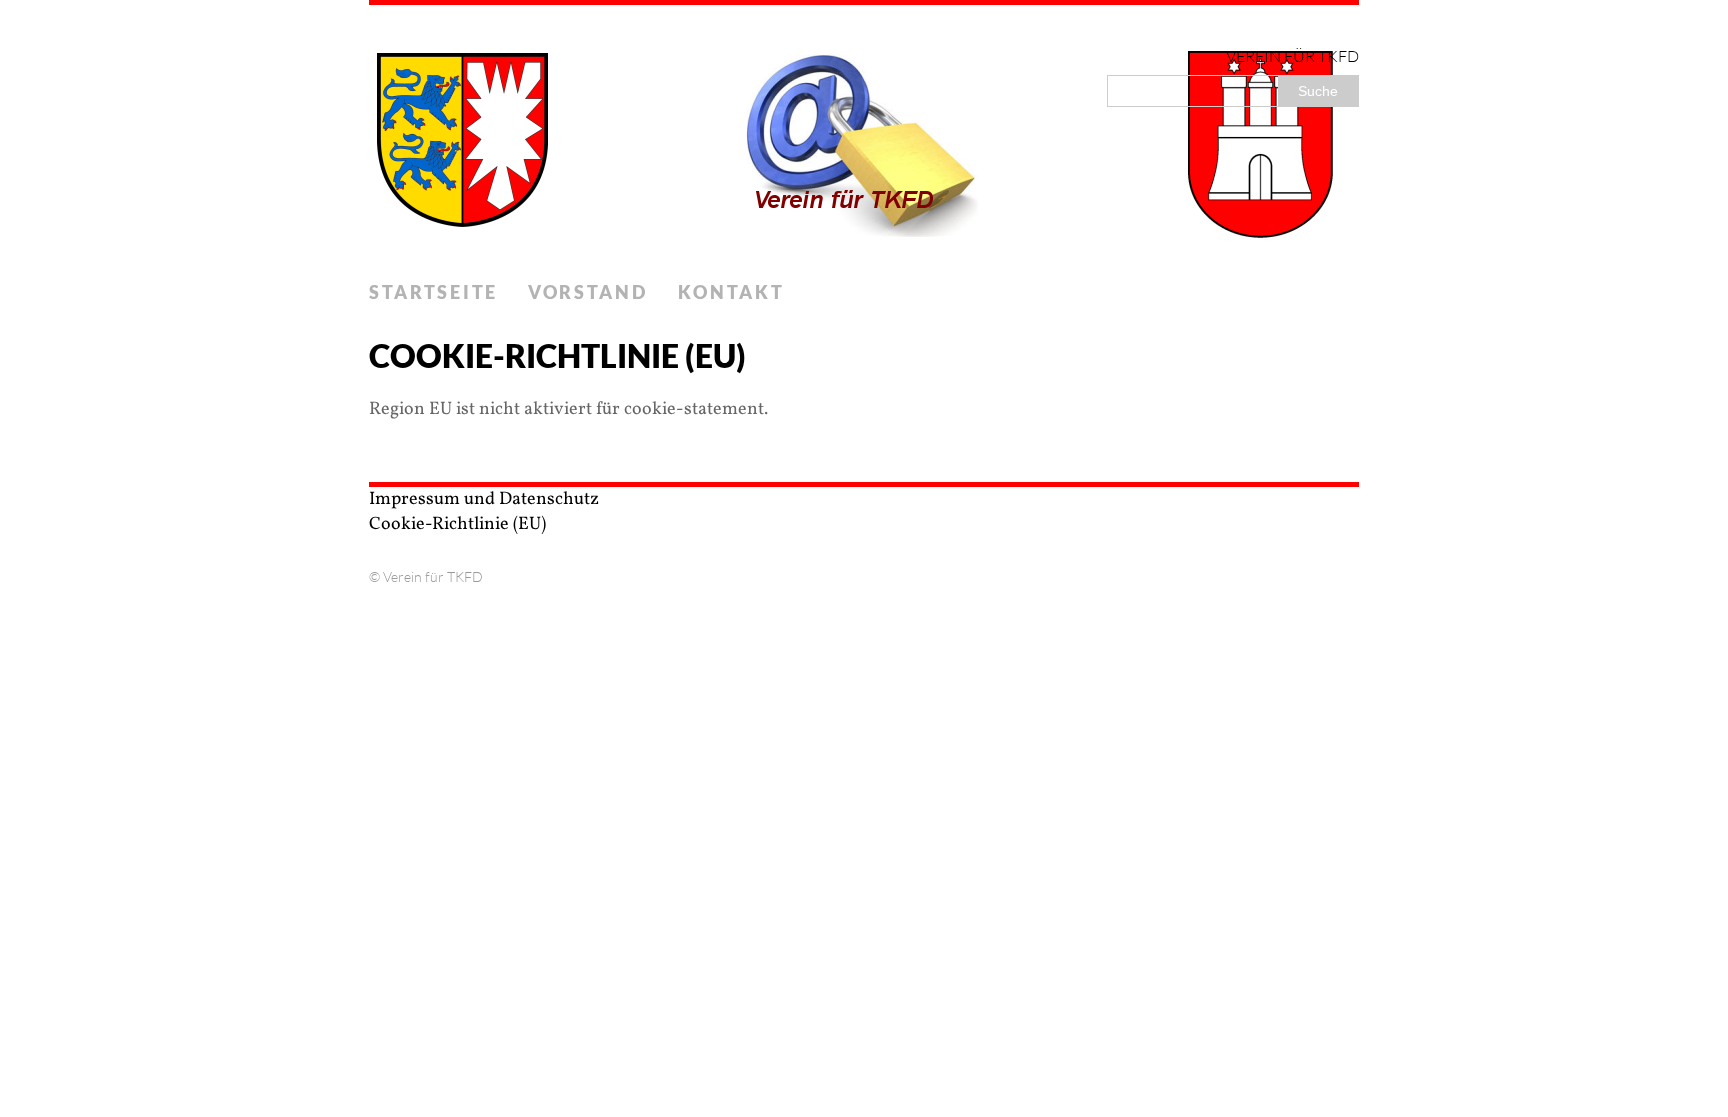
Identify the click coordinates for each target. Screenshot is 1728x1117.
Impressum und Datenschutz (484, 499)
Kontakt (731, 292)
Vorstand (588, 292)
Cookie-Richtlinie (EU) (457, 524)
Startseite (433, 292)
